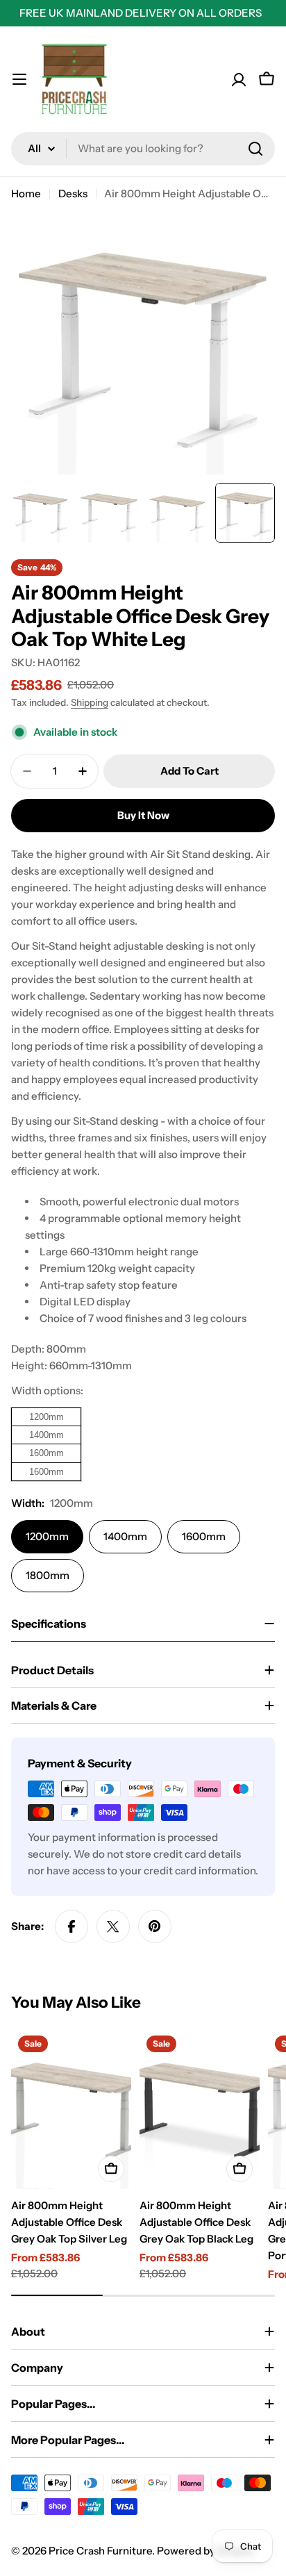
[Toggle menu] (19, 79)
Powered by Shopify (205, 2551)
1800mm (48, 1575)
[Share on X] (113, 1926)
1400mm (125, 1536)
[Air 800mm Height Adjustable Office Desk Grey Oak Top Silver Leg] (71, 2109)
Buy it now (143, 815)
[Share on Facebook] (71, 1926)
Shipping (90, 702)
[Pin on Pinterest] (155, 1926)
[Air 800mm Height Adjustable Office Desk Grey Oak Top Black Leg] (200, 2109)
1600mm (204, 1536)
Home (26, 193)
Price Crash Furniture (100, 2551)
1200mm (47, 1536)
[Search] (255, 149)
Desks (73, 193)
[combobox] (143, 149)
